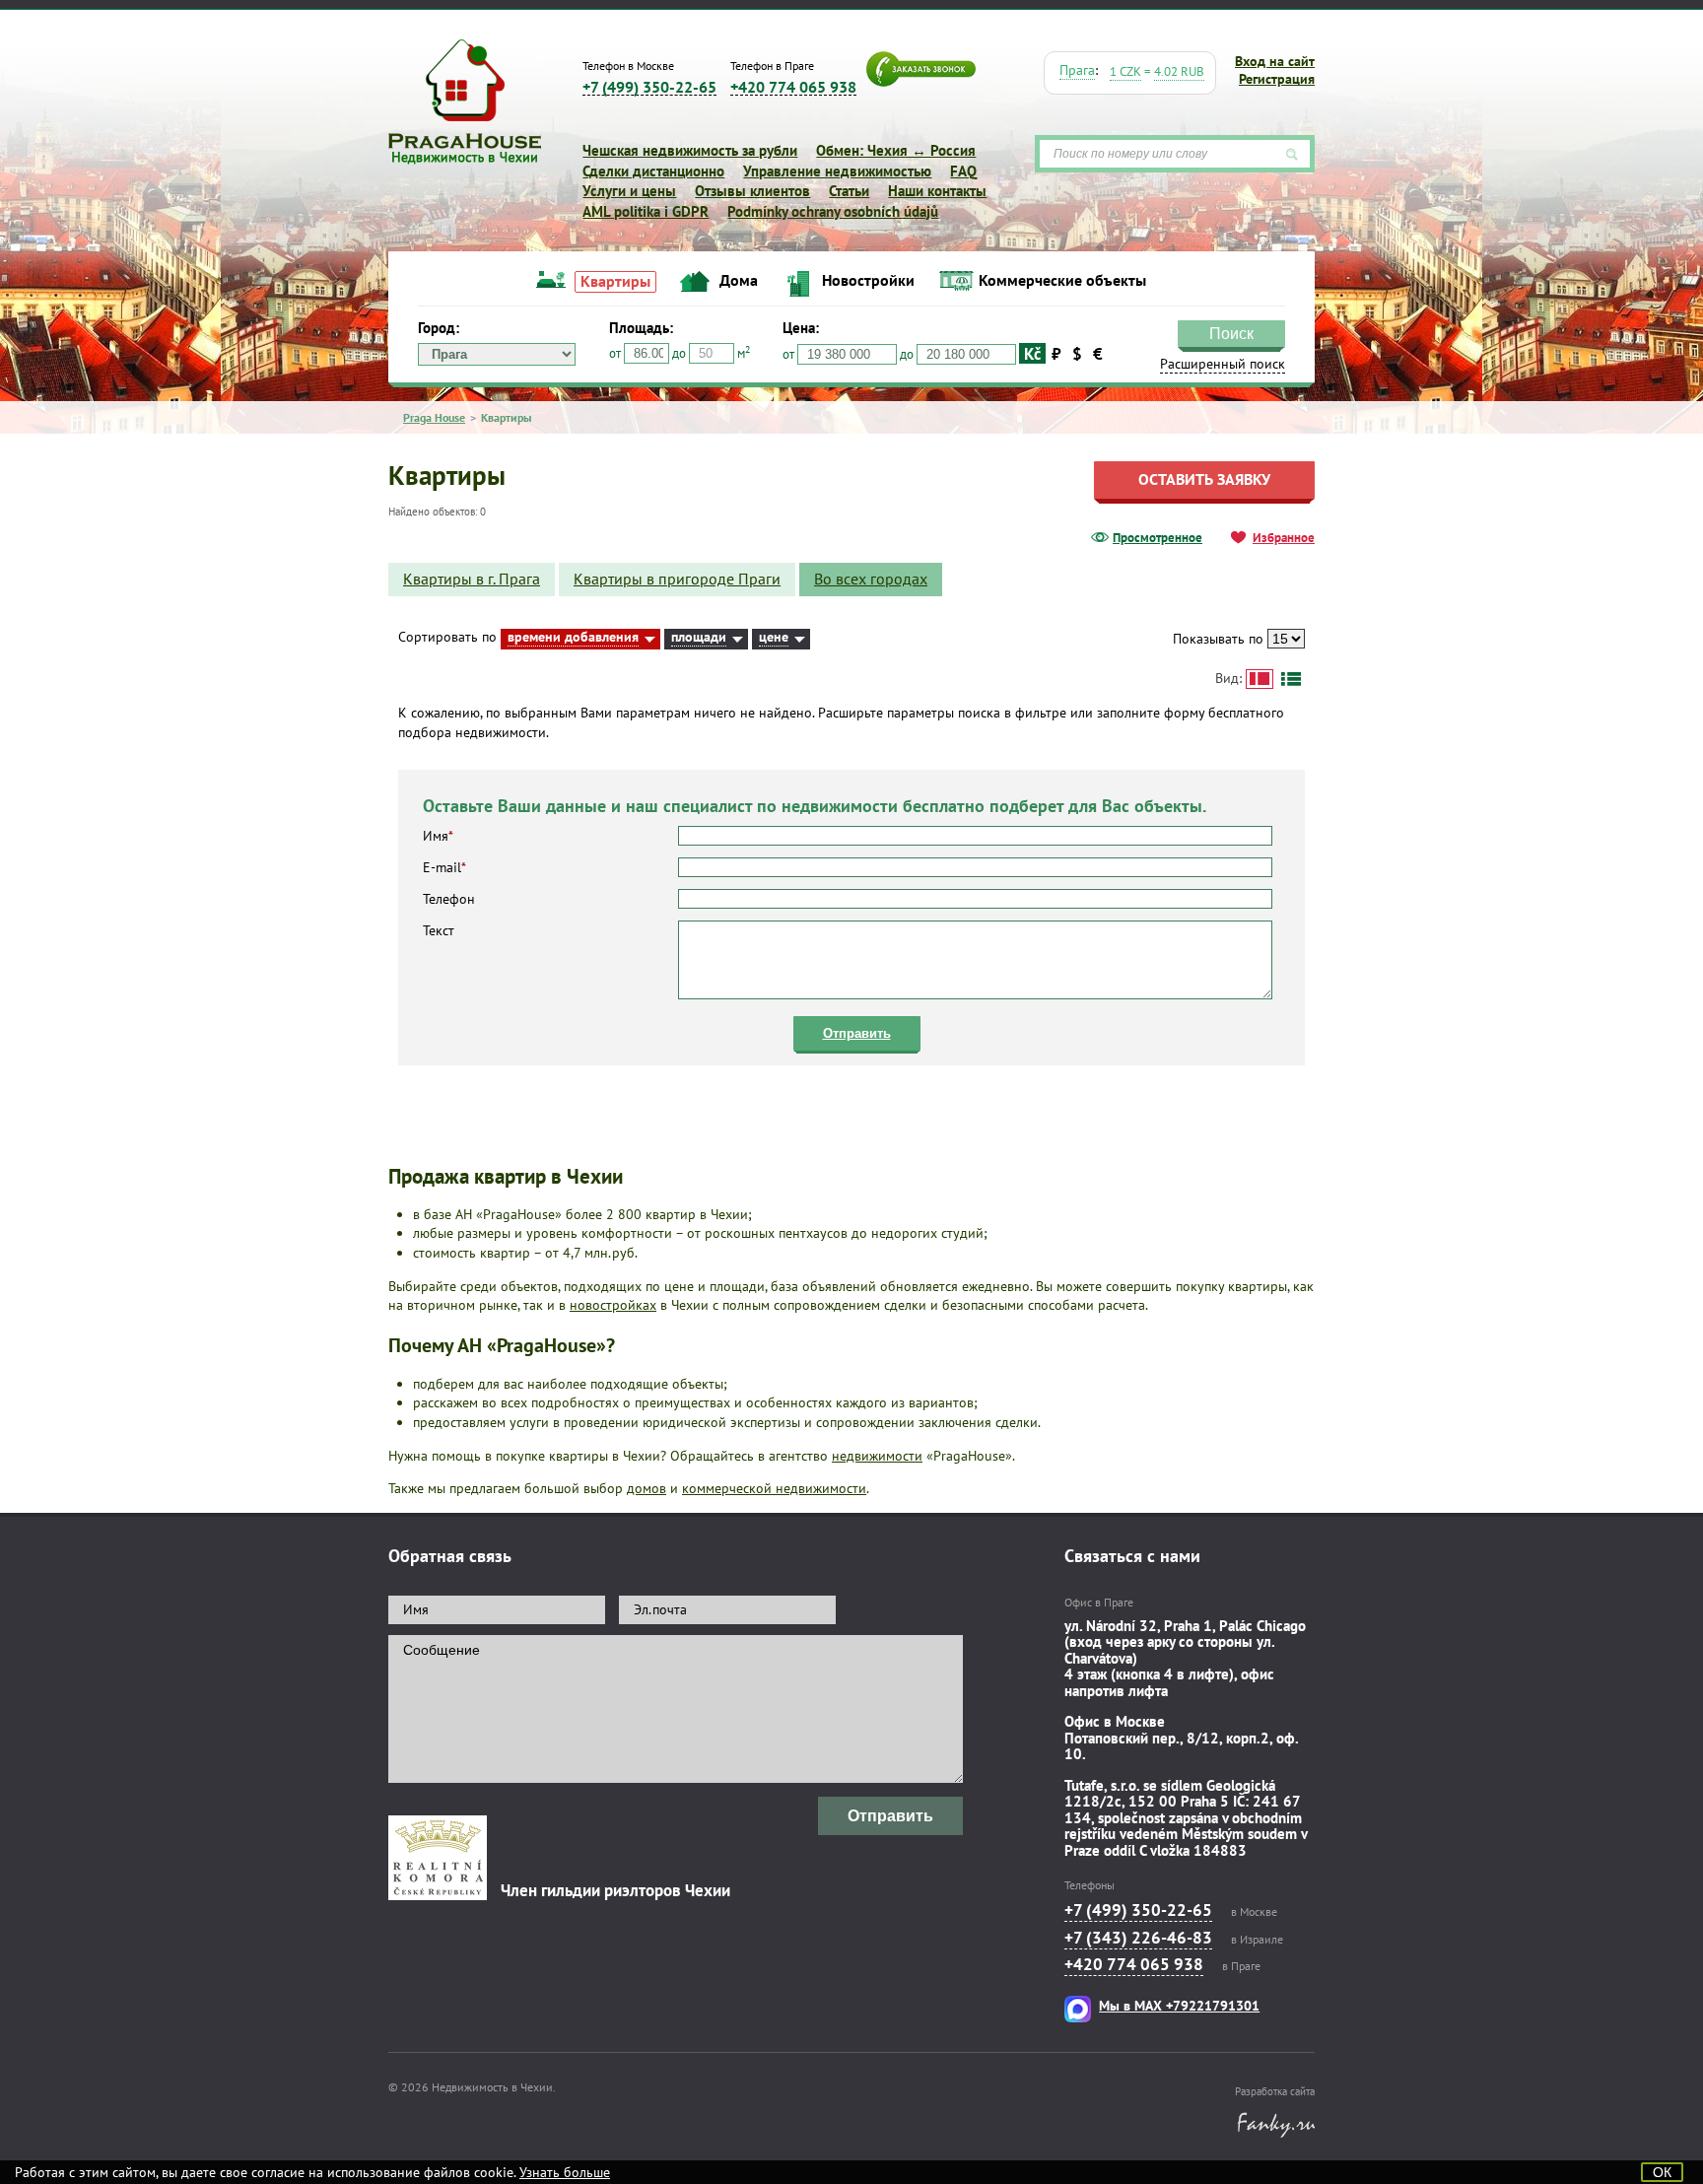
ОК (1662, 2172)
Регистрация (1277, 79)
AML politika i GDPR (646, 211)
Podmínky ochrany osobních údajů (833, 211)
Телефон (449, 899)
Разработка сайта (1275, 2091)
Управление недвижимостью (837, 171)
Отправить (857, 1033)
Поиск (1459, 292)
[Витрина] (1260, 679)
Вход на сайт (1275, 61)
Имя (438, 836)
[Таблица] (1291, 679)
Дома (739, 280)
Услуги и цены (629, 191)
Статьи (849, 191)
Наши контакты (937, 191)
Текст (439, 930)
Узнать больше (565, 2172)
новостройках (613, 1305)
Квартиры (615, 281)
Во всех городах (871, 579)
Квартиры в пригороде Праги (677, 579)
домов (647, 1488)
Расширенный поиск (1452, 316)
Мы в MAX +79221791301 (1179, 2006)
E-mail (444, 867)
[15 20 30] (1286, 639)
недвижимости (877, 1456)
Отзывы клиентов (752, 191)
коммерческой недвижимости (774, 1488)
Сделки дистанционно (653, 171)
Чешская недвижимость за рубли (690, 150)
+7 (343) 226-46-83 (1138, 1938)
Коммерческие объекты (1062, 280)
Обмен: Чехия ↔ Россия (896, 150)
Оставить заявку (1204, 479)
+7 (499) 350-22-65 (649, 87)
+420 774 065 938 (793, 87)
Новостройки (868, 280)
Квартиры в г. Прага (472, 579)
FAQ (963, 171)
